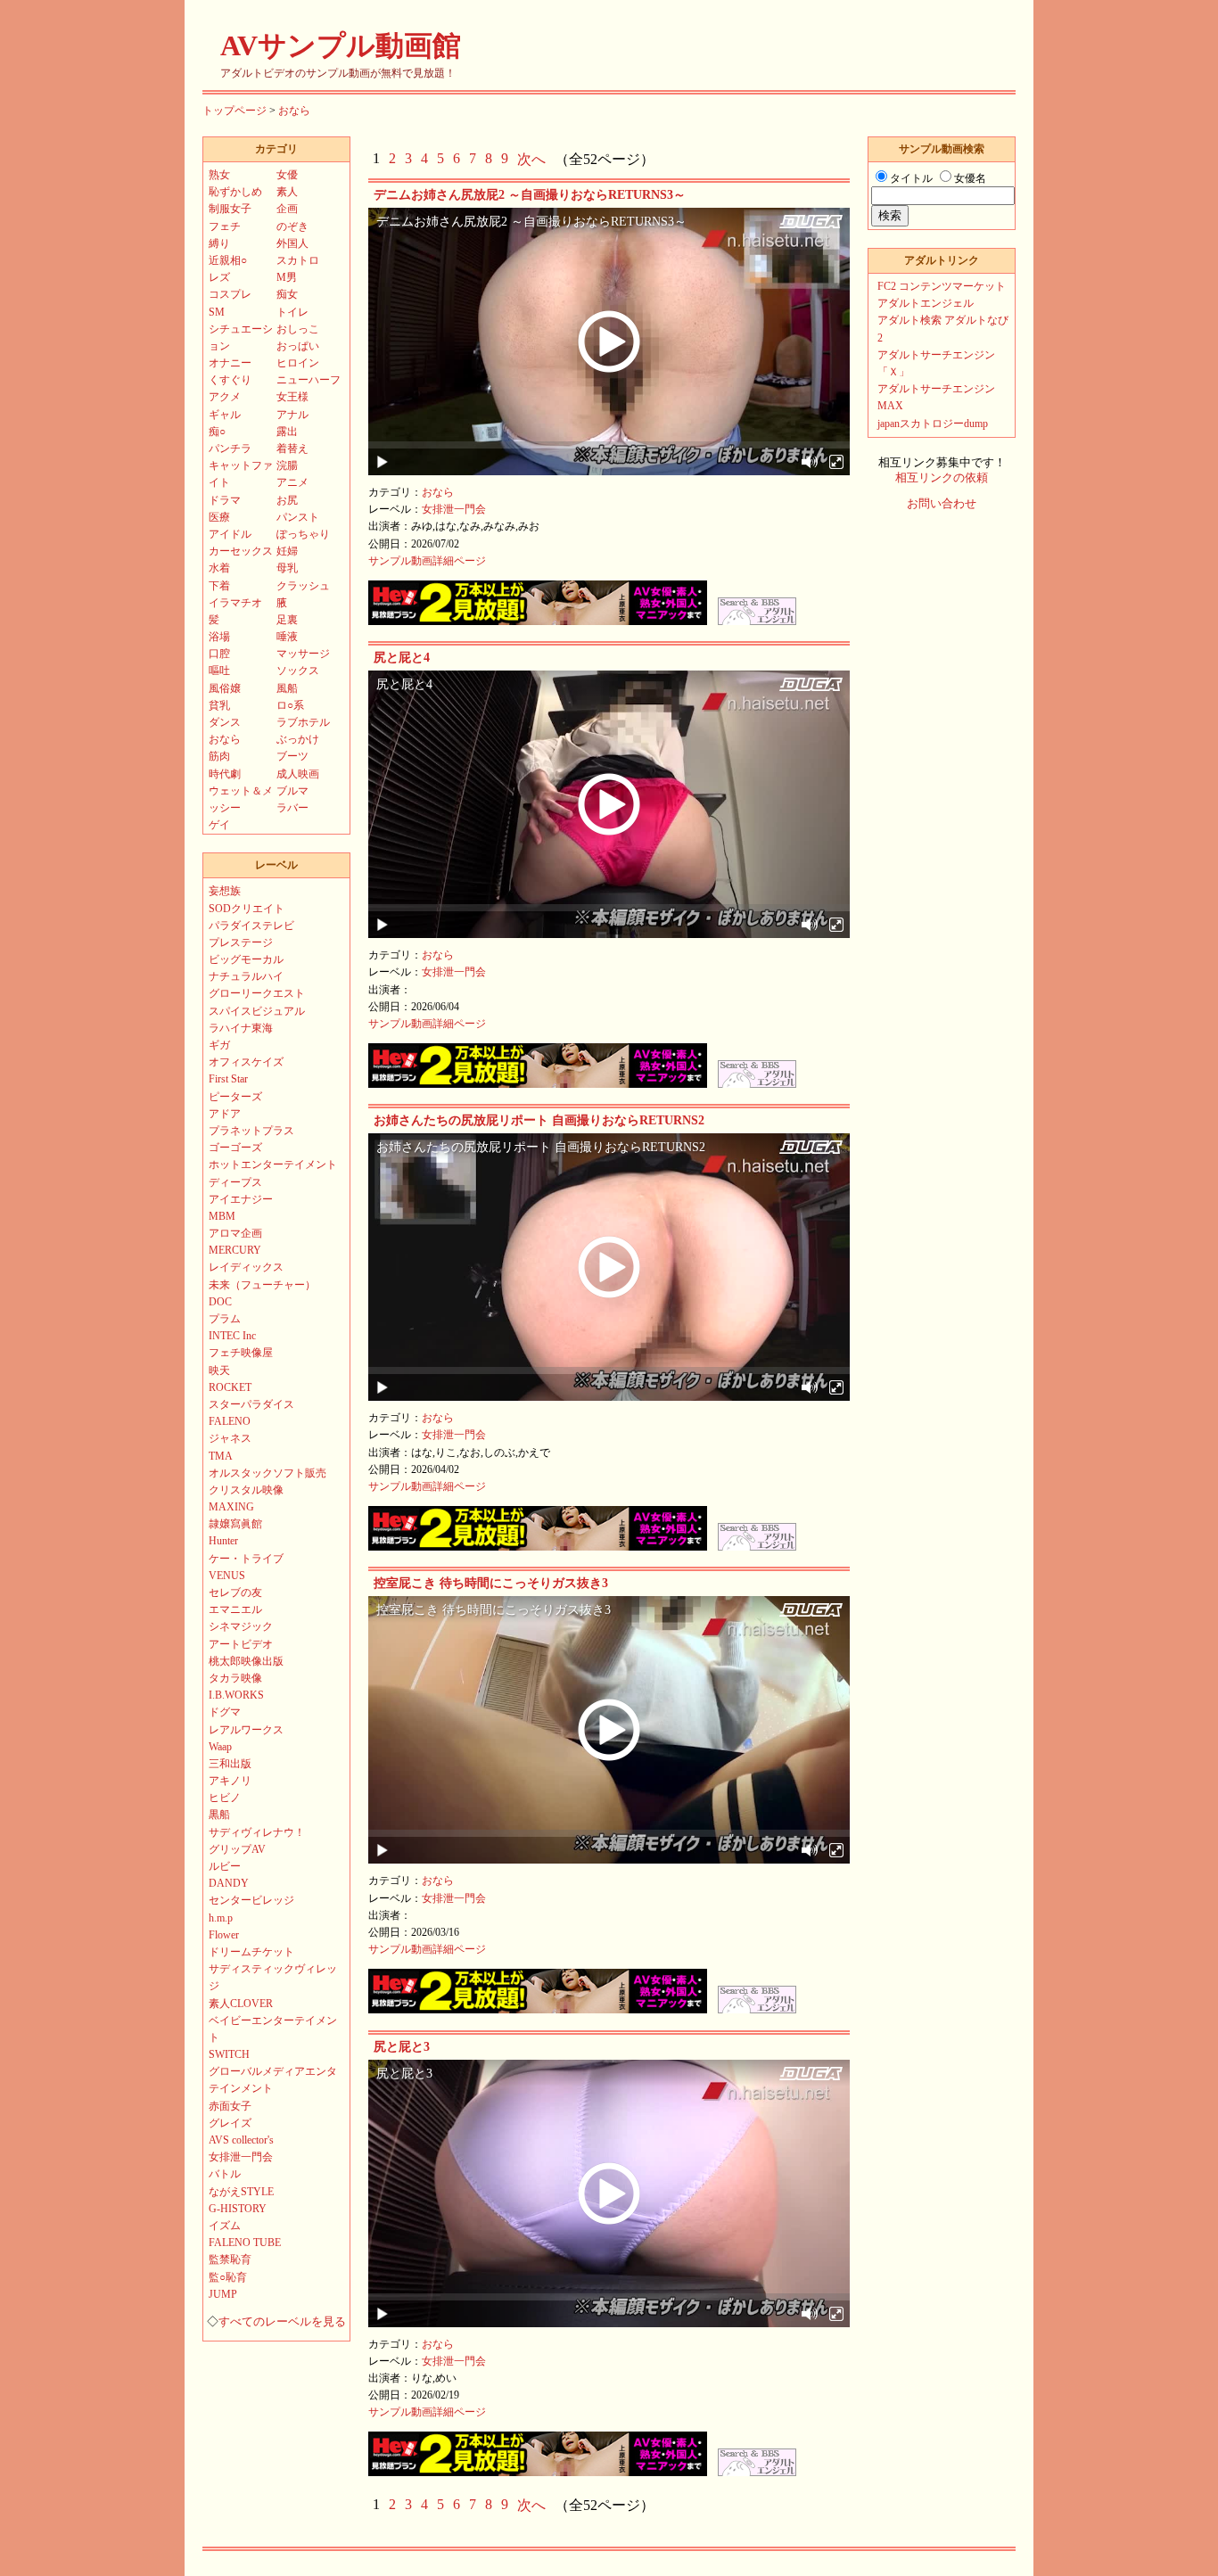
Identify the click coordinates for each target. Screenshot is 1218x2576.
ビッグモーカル (246, 959)
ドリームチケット (251, 1952)
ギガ (219, 1045)
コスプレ (230, 294)
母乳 (287, 568)
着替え (292, 449)
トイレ (292, 312)
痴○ (217, 432)
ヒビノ (225, 1798)
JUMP (223, 2294)
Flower (224, 1935)
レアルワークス (246, 1730)
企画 (287, 209)
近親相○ (228, 260)
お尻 (287, 500)
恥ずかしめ (235, 192)
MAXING (231, 1507)
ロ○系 (290, 705)
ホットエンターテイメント (273, 1165)
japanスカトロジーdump (933, 424)
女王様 (292, 397)
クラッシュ (303, 586)
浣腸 (287, 465)
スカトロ (298, 260)
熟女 (219, 175)
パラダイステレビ (251, 926)
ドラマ (225, 500)
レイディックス (246, 1267)
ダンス (225, 722)
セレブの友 (235, 1593)
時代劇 (225, 774)
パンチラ (230, 449)
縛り (219, 243)
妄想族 (225, 891)
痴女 (287, 294)
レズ (219, 277)
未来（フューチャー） (262, 1285)
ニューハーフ (309, 380)
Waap (220, 1747)
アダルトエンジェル (926, 303)
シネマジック (241, 1626)
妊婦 (287, 551)
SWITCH (229, 2054)
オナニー (230, 363)
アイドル (230, 534)
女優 (287, 175)
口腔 (219, 654)
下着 (219, 586)
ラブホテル (303, 722)
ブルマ (292, 791)
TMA (221, 1456)
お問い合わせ (942, 504)
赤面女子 (230, 2106)
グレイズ (230, 2123)
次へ (531, 159)
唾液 (287, 637)
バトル (225, 2174)
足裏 (287, 620)
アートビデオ (241, 1644)
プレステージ (241, 942)
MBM (222, 1216)
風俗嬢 (225, 688)
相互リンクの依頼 (942, 478)
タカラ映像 (235, 1678)
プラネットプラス (251, 1131)
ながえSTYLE (241, 2192)
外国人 (292, 243)
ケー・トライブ (246, 1559)
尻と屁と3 (402, 2047)
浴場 (219, 637)
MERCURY (235, 1250)
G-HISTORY (238, 2209)
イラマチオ (235, 603)
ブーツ (292, 756)
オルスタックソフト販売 (267, 1473)
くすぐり (230, 380)
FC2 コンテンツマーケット (942, 286)
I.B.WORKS (236, 1695)
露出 (287, 432)
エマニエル (235, 1609)
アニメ (292, 482)
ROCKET (230, 1387)
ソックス (298, 671)
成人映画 (298, 774)
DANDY (229, 1883)
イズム (225, 2226)
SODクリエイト (247, 909)
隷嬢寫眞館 (235, 1524)
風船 (287, 688)
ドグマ (225, 1712)
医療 (219, 517)
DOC (220, 1302)
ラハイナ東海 (241, 1028)
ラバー (292, 808)
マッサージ (303, 654)
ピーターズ (235, 1097)
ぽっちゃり (303, 534)
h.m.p (221, 1918)
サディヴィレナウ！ (257, 1832)
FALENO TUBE (245, 2243)
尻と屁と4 (402, 658)
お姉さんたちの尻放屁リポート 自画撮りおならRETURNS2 (539, 1120)
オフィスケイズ (246, 1062)
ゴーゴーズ (235, 1148)
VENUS (227, 1576)
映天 (219, 1370)
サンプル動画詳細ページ (427, 561)
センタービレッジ (251, 1900)
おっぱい (298, 346)
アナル (292, 415)
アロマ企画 (235, 1233)
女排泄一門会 (454, 509)
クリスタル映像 (246, 1490)
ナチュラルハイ (246, 976)
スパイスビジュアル (257, 1011)
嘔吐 (219, 671)
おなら (294, 111)
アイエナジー (241, 1199)
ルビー (225, 1866)
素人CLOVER (241, 2004)
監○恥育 (228, 2277)
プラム (225, 1319)
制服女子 (230, 209)
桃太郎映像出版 (246, 1661)
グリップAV (237, 1849)
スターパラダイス (251, 1404)
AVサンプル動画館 (341, 45)
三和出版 (230, 1764)
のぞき (292, 226)
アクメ (225, 397)
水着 (219, 568)
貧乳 (219, 705)
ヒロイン (298, 363)
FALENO (230, 1421)
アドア (225, 1114)
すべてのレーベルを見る (282, 2322)
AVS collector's (241, 2140)
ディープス (235, 1182)
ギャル (225, 415)
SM (217, 312)
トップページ (235, 111)
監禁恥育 (230, 2259)
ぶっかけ (298, 739)
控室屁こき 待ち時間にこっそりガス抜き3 (491, 1583)
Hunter (223, 1541)
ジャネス (230, 1438)
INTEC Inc (232, 1336)
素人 (287, 192)
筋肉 (219, 756)
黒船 (219, 1815)
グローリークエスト (257, 993)
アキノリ (230, 1781)
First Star (228, 1079)
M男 (287, 277)
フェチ (225, 226)
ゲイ (219, 825)
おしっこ (298, 329)
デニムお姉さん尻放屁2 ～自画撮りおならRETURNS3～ (530, 195)
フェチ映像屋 (241, 1353)
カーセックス (241, 551)
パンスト (298, 517)
